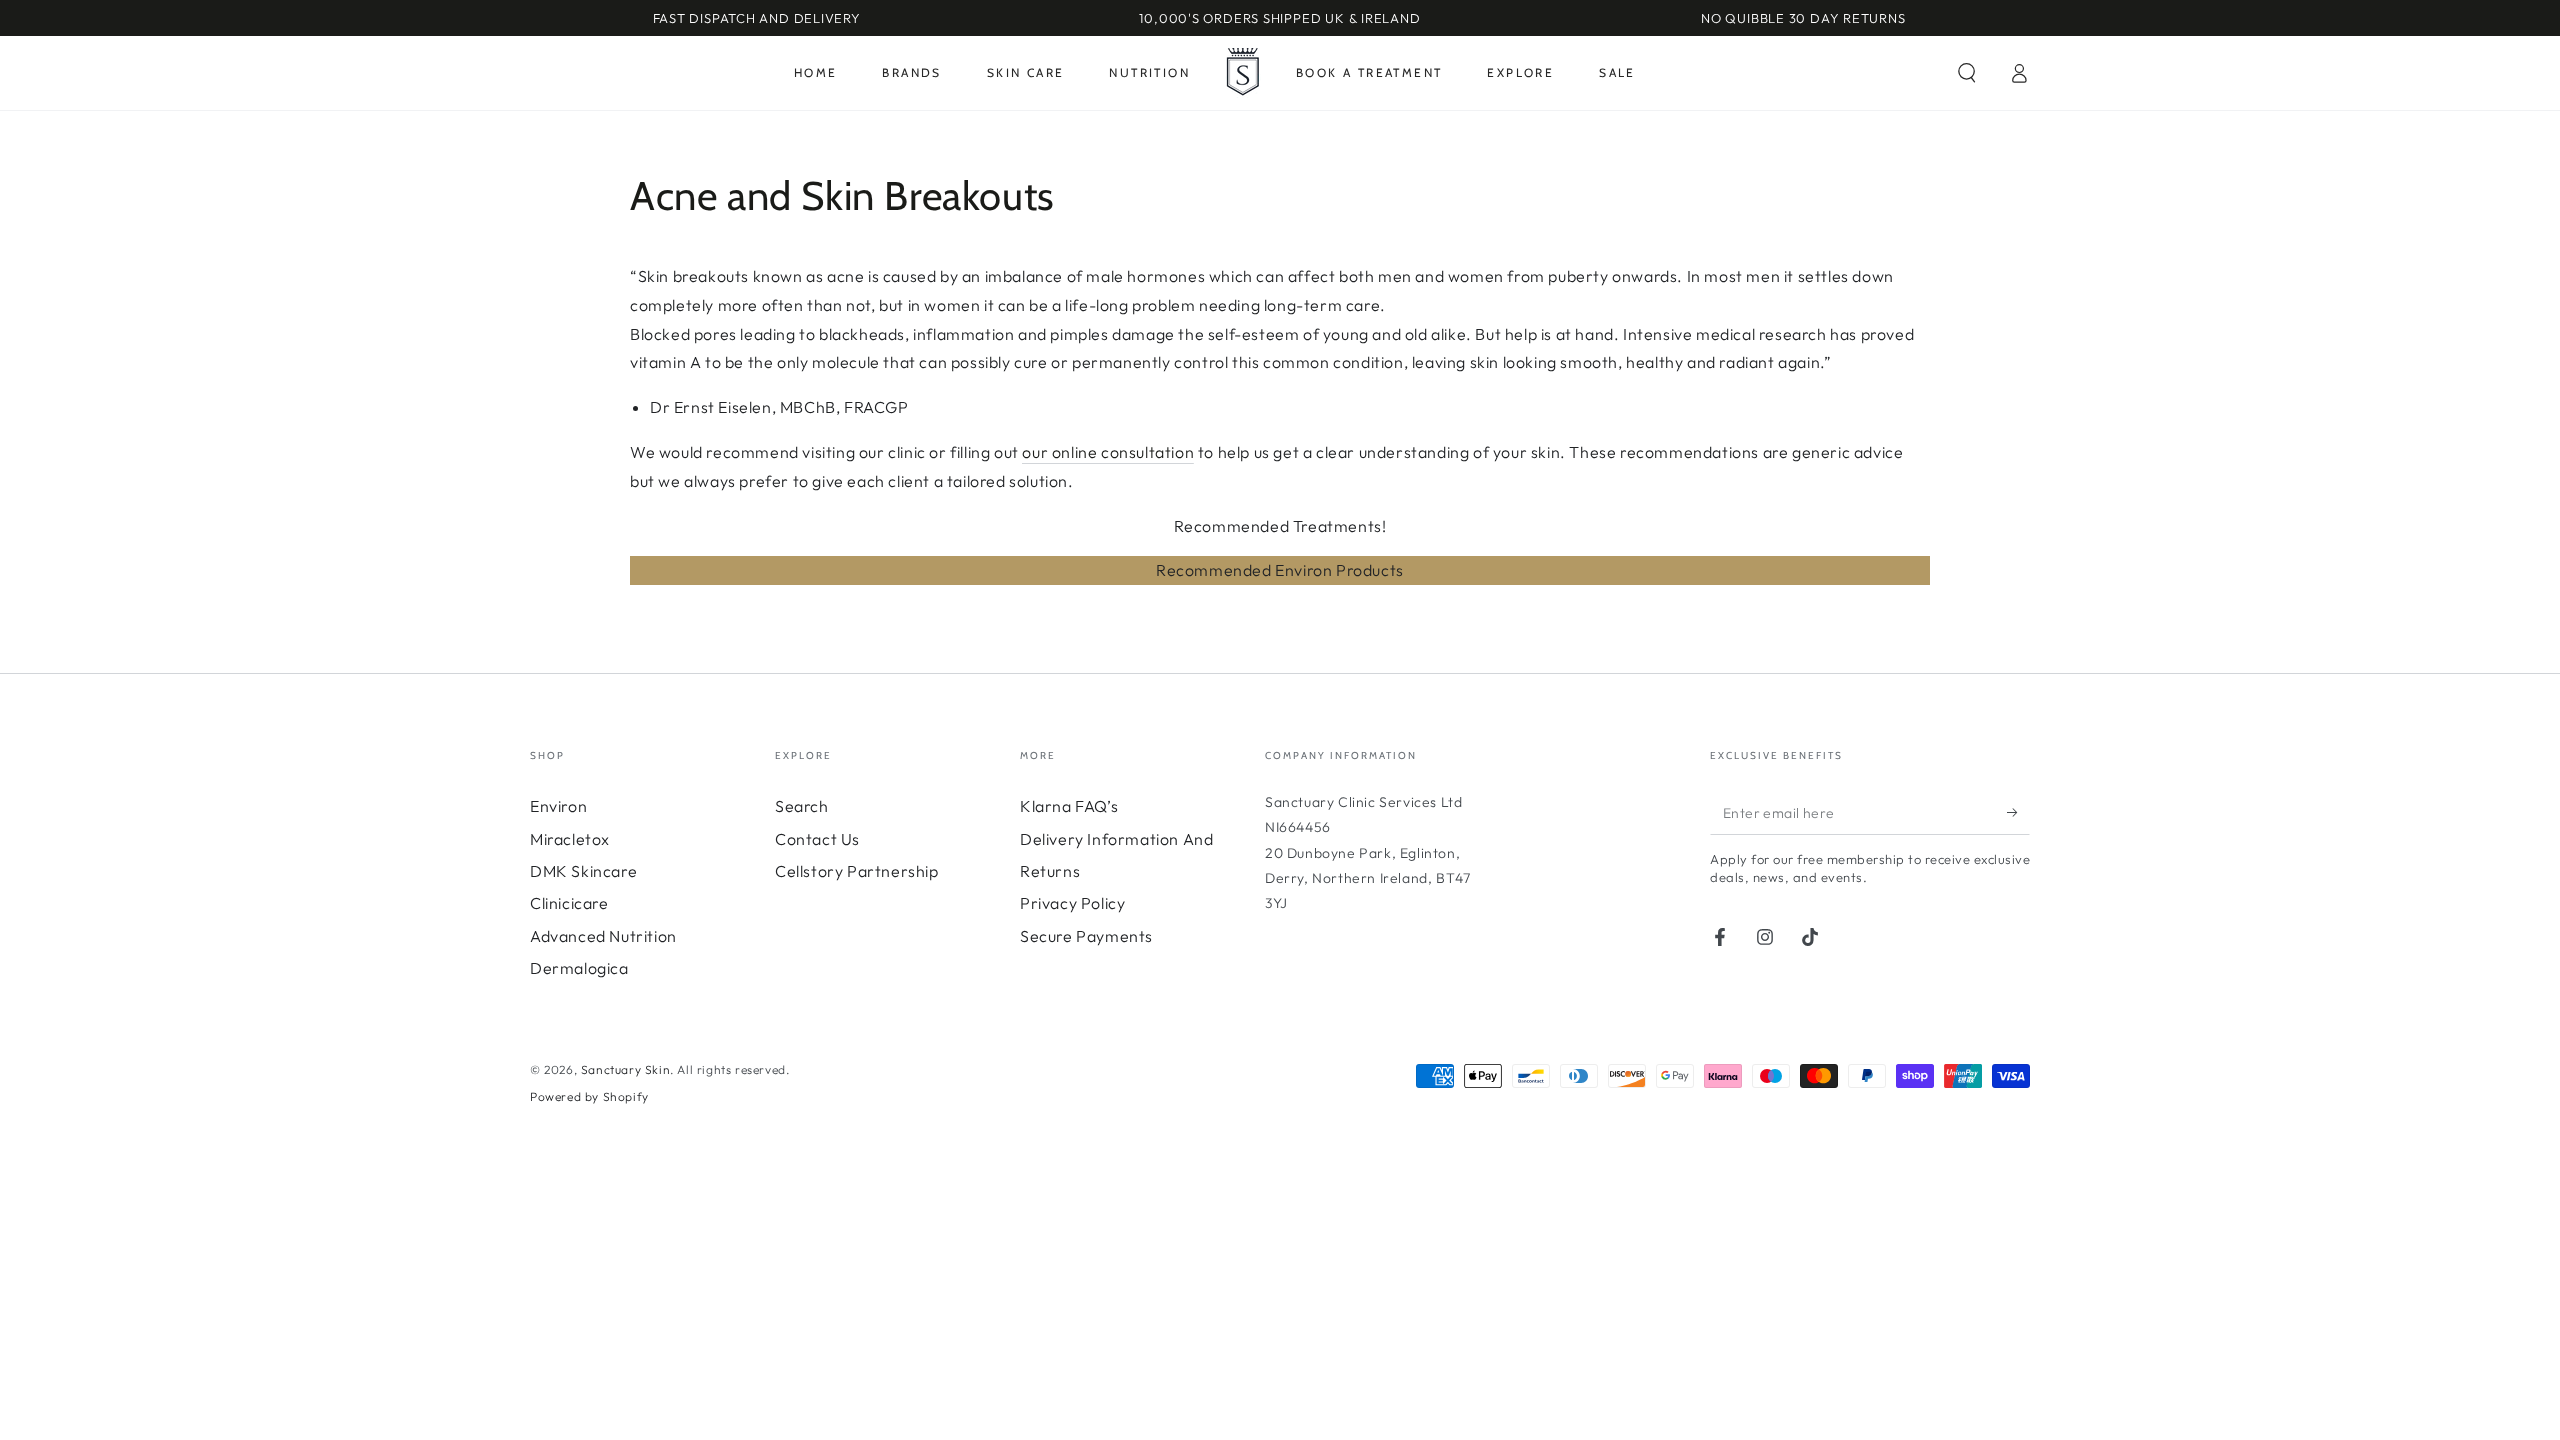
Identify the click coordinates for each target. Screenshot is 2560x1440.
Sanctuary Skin (625, 1069)
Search (802, 806)
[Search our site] (1967, 73)
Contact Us (817, 839)
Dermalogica (579, 968)
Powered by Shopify (589, 1096)
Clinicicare (569, 903)
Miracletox (570, 839)
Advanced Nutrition (603, 936)
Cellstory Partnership (857, 871)
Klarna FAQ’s (1069, 806)
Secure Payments (1086, 936)
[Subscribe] (2018, 812)
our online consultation (1108, 452)
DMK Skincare (583, 871)
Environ (558, 806)
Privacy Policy (1072, 903)
